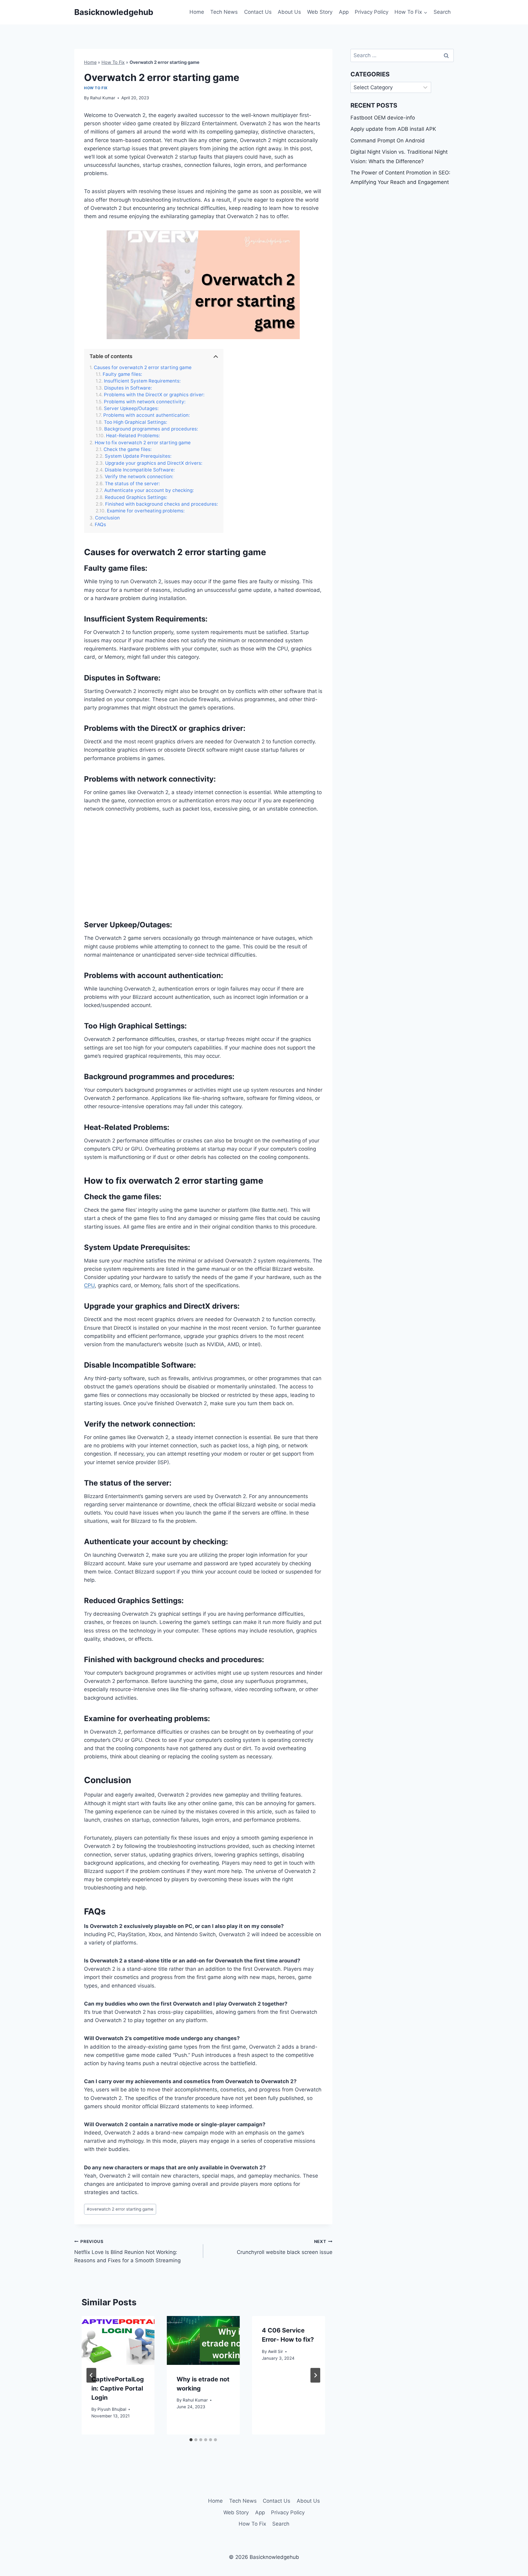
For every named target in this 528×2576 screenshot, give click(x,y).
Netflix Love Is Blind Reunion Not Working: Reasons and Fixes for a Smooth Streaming (127, 2251)
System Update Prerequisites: (138, 456)
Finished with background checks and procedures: (161, 504)
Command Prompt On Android (388, 141)
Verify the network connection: (139, 477)
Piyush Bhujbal (112, 2409)
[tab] (191, 2440)
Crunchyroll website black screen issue (284, 2247)
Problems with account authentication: (147, 415)
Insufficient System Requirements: (142, 381)
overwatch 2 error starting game (120, 2209)
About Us (289, 12)
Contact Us (258, 12)
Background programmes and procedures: (151, 429)
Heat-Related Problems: (133, 436)
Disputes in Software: (128, 388)
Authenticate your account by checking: (149, 490)
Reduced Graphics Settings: (136, 497)
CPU (89, 1285)
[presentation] (118, 2340)
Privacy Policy (372, 12)
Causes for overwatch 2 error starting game (143, 368)
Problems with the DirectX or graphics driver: (154, 395)
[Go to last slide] (91, 2375)
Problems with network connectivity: (145, 402)
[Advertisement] (203, 866)
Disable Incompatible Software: (140, 470)
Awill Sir (275, 2351)
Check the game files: (128, 449)
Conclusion (107, 518)
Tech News (224, 12)
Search (442, 12)
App (344, 12)
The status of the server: (132, 484)
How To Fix (113, 62)
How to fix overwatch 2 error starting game (143, 443)
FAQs (100, 525)
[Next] (315, 2375)
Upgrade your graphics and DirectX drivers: (154, 463)
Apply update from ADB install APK (393, 129)
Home (197, 12)
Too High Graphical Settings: (136, 422)
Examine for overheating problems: (146, 511)
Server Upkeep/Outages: (131, 409)
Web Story (320, 12)
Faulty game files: (122, 374)
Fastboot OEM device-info (383, 118)
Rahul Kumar (103, 98)
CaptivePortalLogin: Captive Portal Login (118, 2388)
